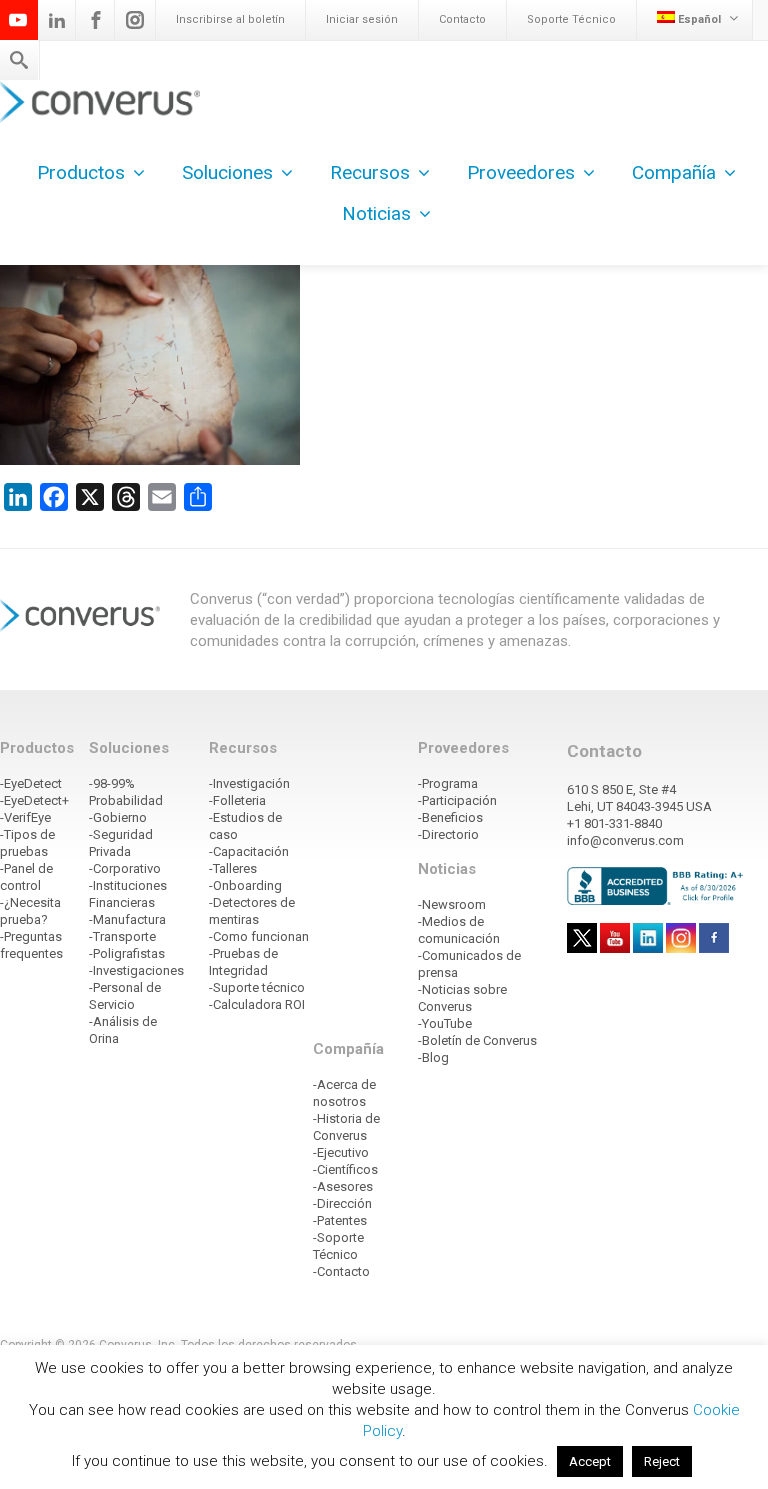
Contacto (462, 19)
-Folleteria (237, 800)
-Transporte (122, 936)
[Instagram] (135, 20)
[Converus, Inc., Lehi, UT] (658, 885)
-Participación (457, 800)
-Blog (433, 1057)
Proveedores (521, 172)
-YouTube (445, 1023)
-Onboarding (245, 885)
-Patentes (340, 1220)
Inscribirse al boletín (230, 19)
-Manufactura (127, 919)
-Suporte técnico (257, 987)
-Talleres (233, 868)
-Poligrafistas (127, 953)
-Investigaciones (136, 970)
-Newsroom (452, 904)
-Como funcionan (259, 936)
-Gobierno (118, 817)
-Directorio (448, 834)
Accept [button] (590, 1461)
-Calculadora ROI (257, 1004)
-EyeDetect (31, 783)
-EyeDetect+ (34, 800)
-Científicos (345, 1169)
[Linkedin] (57, 20)
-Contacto (341, 1271)
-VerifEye (25, 817)
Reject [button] (662, 1461)
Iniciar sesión (362, 19)
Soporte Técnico (571, 19)
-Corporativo (125, 868)
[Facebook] (96, 20)
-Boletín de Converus (477, 1040)
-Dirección (342, 1203)
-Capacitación (249, 851)
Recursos (370, 172)
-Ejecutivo (341, 1152)
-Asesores (343, 1186)
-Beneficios (450, 817)
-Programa (448, 783)
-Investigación (249, 783)
